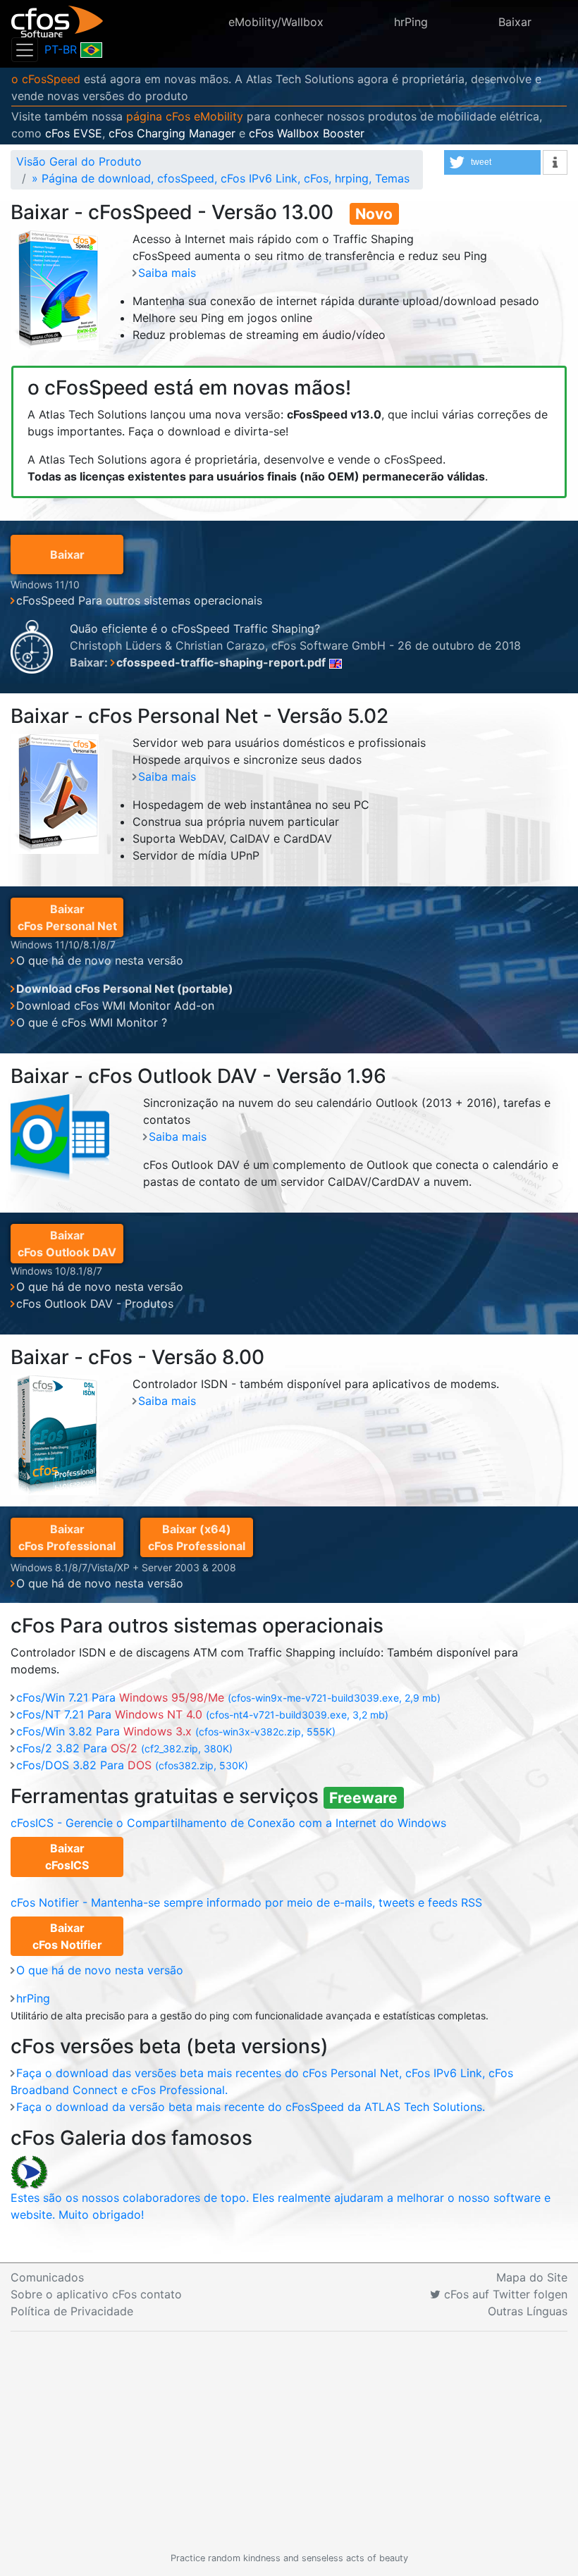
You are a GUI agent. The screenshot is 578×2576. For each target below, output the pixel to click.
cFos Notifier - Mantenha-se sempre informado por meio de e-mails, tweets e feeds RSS (246, 1902)
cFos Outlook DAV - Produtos (95, 1304)
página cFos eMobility (185, 116)
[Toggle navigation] (25, 50)
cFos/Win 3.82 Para (176, 1731)
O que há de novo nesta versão (100, 960)
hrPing (411, 22)
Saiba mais (167, 273)
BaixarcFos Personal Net (67, 917)
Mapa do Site (532, 2277)
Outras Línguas (528, 2311)
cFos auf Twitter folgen (504, 2294)
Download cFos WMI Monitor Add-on (115, 1005)
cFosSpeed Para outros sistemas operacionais (139, 600)
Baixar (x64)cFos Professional (197, 1537)
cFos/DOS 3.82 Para (132, 1765)
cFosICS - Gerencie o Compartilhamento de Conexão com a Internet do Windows (228, 1823)
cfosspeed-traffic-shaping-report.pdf (221, 662)
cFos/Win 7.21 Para (228, 1697)
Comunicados (47, 2277)
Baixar (515, 22)
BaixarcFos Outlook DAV (67, 1244)
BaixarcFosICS (67, 1857)
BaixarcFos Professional (67, 1537)
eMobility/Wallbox (276, 22)
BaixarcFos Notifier (67, 1936)
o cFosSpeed (46, 79)
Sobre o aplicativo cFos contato (96, 2294)
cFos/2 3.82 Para (124, 1748)
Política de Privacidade (72, 2311)
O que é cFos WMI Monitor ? (92, 1022)
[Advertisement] (289, 2441)
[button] (492, 162)
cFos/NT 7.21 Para (202, 1714)
